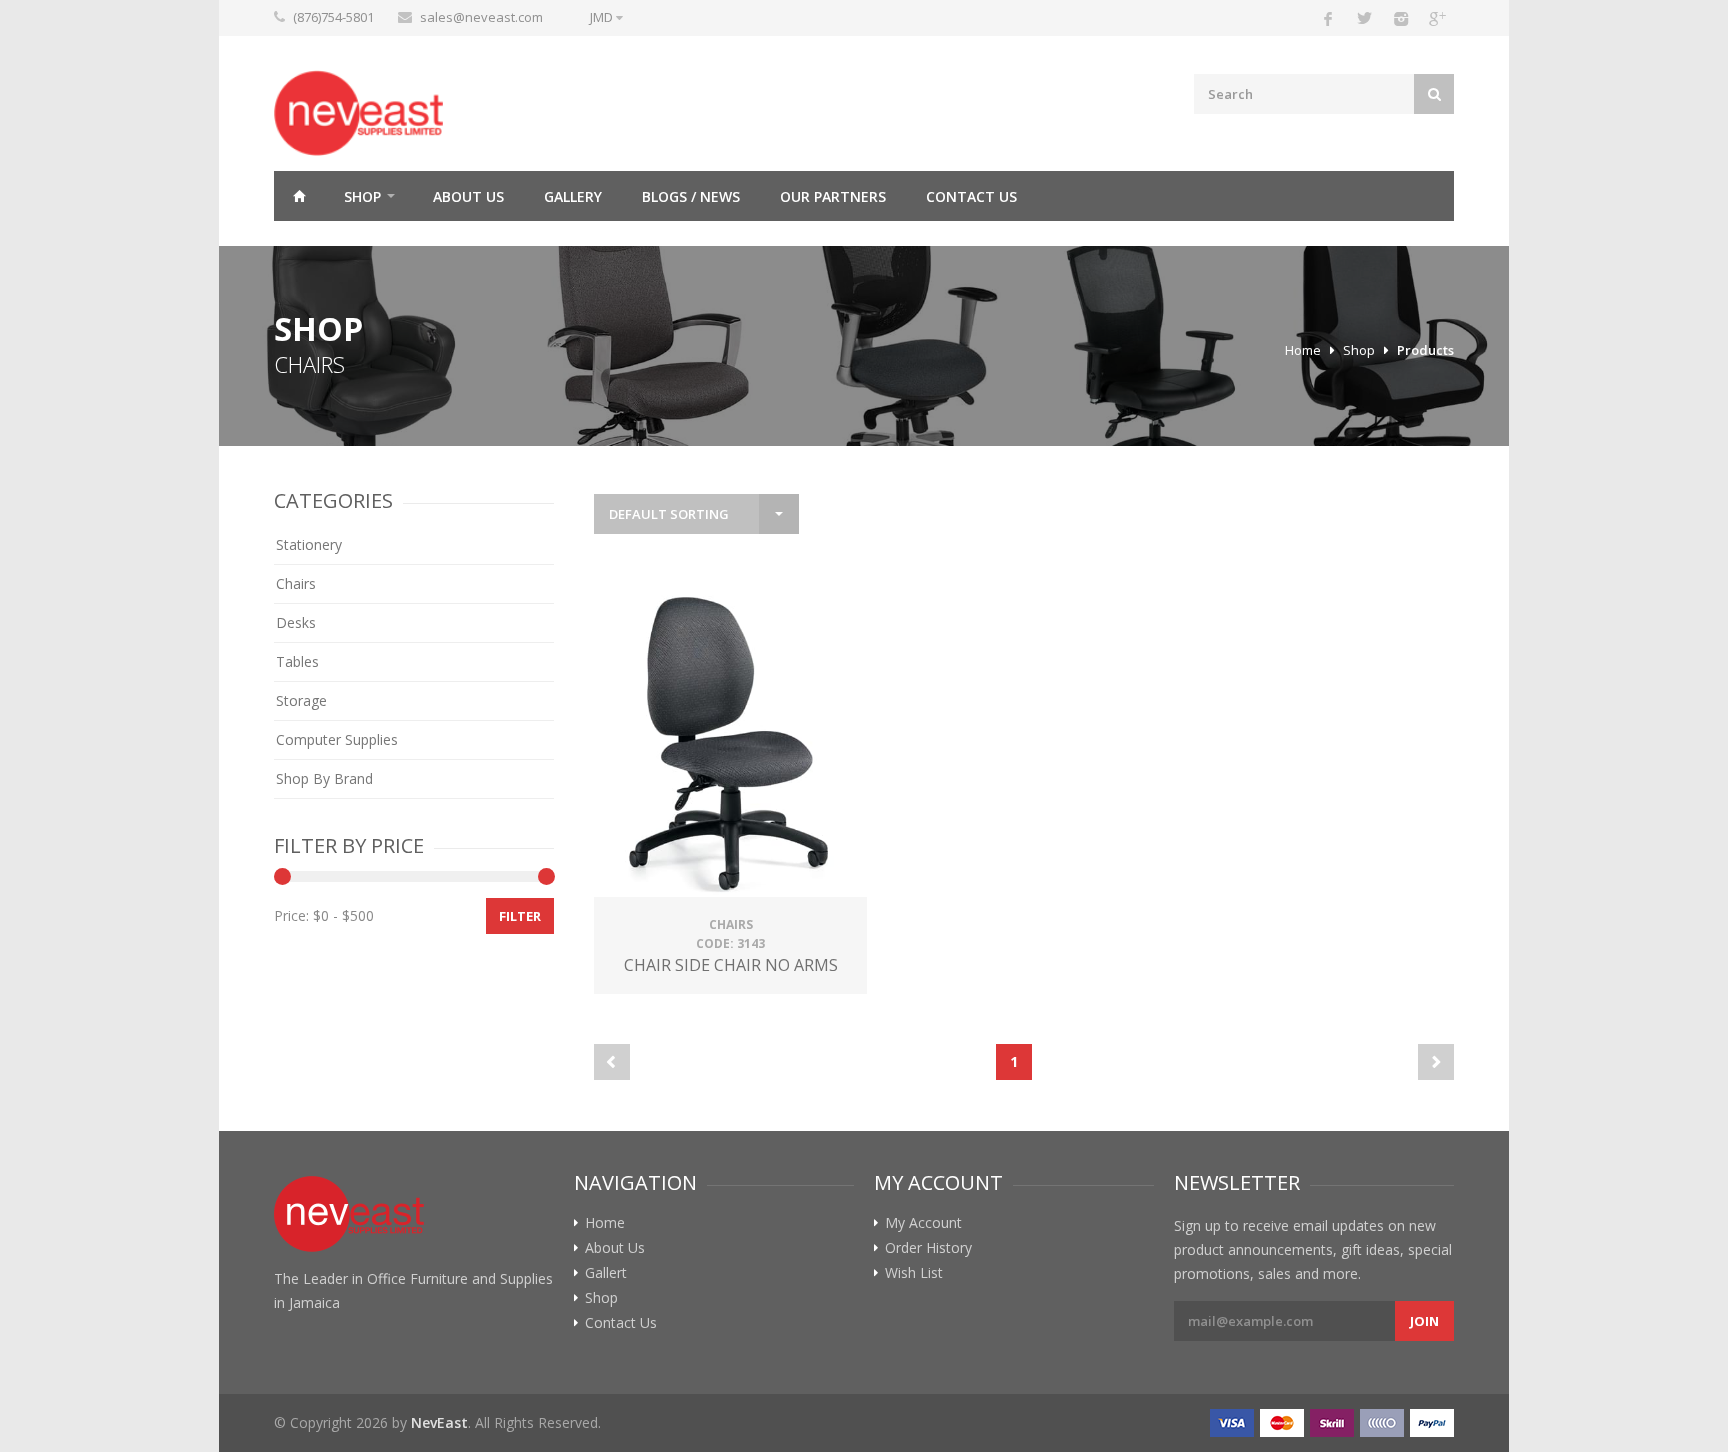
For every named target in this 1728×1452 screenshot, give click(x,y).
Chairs (296, 583)
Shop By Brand (324, 778)
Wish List (914, 1273)
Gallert (606, 1273)
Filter (520, 916)
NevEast (439, 1422)
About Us (468, 196)
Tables (297, 661)
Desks (296, 622)
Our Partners (833, 196)
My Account (923, 1223)
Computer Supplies (337, 739)
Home (299, 196)
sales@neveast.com (481, 17)
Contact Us (971, 196)
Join (1424, 1321)
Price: (291, 915)
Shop (362, 196)
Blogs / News (691, 196)
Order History (928, 1248)
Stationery (309, 544)
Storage (301, 700)
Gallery (573, 196)
